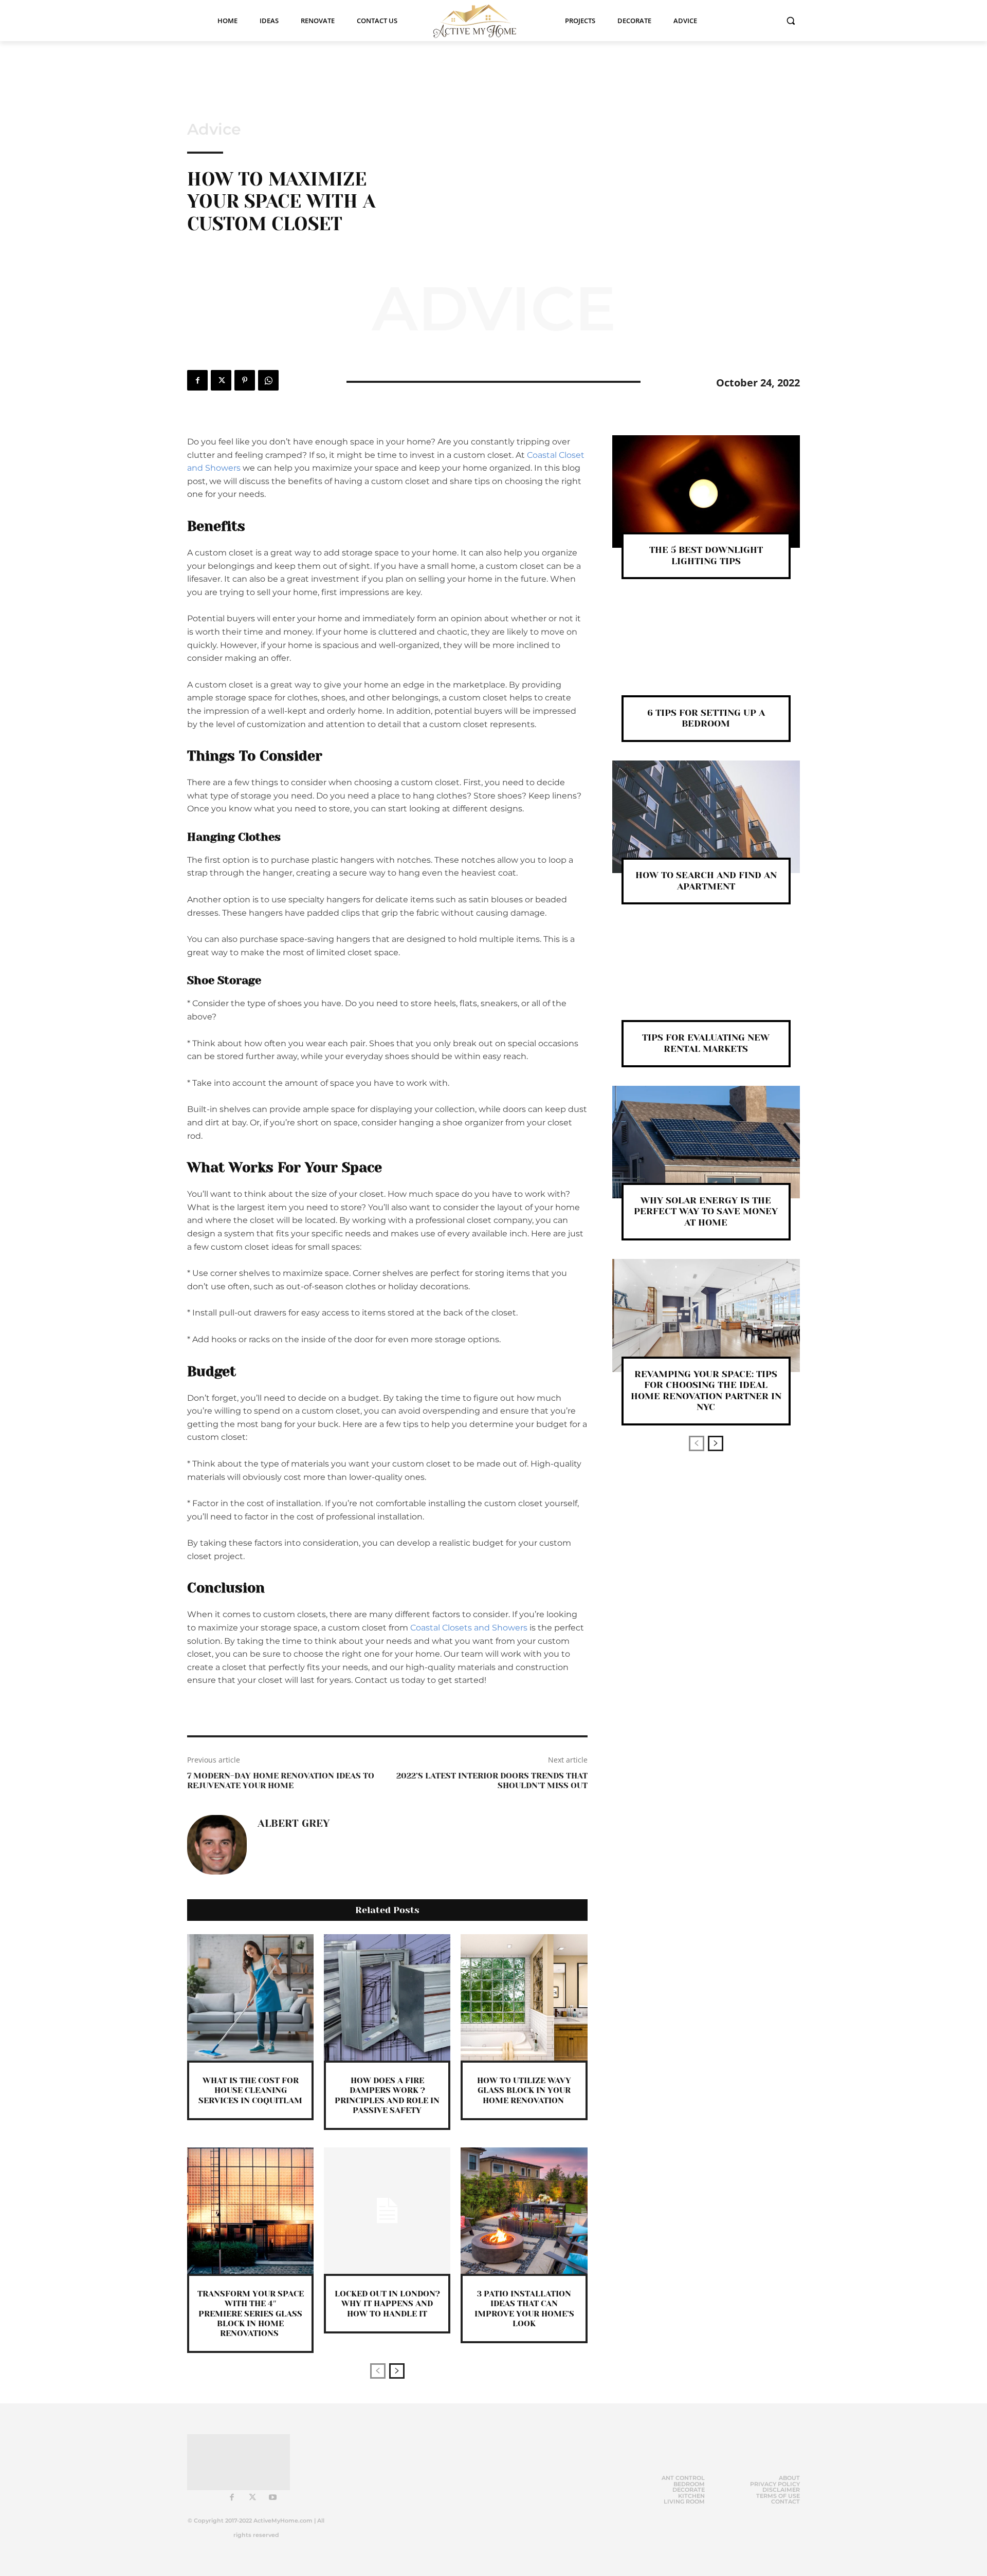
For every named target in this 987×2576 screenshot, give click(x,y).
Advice (214, 129)
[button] (791, 21)
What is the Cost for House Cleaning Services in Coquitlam (250, 2090)
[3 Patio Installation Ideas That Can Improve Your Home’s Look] (524, 2211)
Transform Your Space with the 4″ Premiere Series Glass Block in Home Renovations (251, 2313)
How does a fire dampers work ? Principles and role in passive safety (387, 2095)
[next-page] (397, 2371)
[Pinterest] (245, 380)
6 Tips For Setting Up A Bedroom (706, 718)
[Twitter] (221, 380)
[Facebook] (197, 380)
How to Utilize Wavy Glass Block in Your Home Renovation (524, 2090)
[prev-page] (378, 2371)
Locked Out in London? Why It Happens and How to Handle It (387, 2303)
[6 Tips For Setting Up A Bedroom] (706, 654)
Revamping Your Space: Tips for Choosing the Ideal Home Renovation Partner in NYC (706, 1391)
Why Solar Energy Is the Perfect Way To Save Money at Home (706, 1211)
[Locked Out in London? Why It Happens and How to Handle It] (387, 2211)
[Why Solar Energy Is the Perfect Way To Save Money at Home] (706, 1142)
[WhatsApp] (268, 380)
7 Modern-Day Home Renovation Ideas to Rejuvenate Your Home (281, 1781)
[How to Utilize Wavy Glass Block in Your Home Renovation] (524, 1997)
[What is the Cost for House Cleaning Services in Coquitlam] (250, 1997)
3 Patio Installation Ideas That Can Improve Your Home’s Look (524, 2309)
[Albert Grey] (217, 1845)
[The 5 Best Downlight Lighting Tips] (706, 492)
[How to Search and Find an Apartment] (706, 817)
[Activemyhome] (481, 21)
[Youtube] (273, 2498)
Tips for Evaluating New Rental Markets (706, 1043)
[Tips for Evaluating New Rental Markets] (706, 979)
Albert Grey (294, 1824)
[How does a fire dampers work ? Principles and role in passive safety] (387, 1997)
